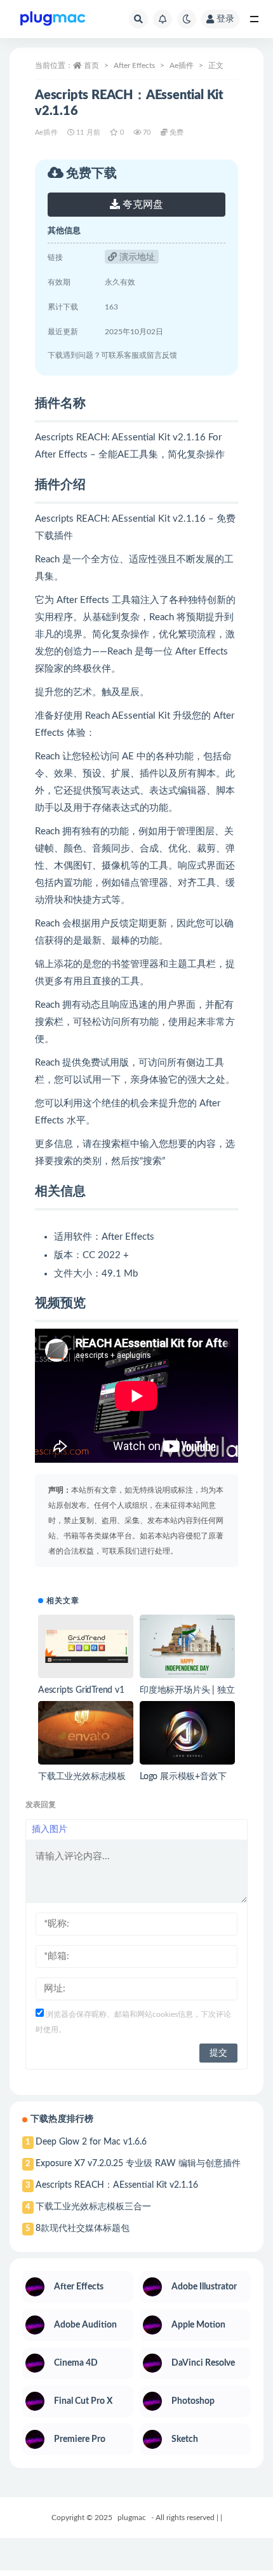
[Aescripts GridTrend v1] (86, 1646)
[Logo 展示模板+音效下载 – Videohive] (187, 1733)
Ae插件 (182, 65)
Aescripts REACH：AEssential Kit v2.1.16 (117, 2185)
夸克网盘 (142, 205)
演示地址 (136, 257)
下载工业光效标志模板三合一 (93, 2207)
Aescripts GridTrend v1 (81, 1690)
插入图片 (50, 1829)
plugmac (132, 2518)
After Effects (134, 65)
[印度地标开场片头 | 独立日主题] (187, 1646)
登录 (225, 19)
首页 (91, 65)
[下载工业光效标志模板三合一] (86, 1733)
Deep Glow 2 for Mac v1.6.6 (91, 2142)
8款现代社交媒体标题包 (83, 2228)
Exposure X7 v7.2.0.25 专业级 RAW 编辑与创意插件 (138, 2164)
